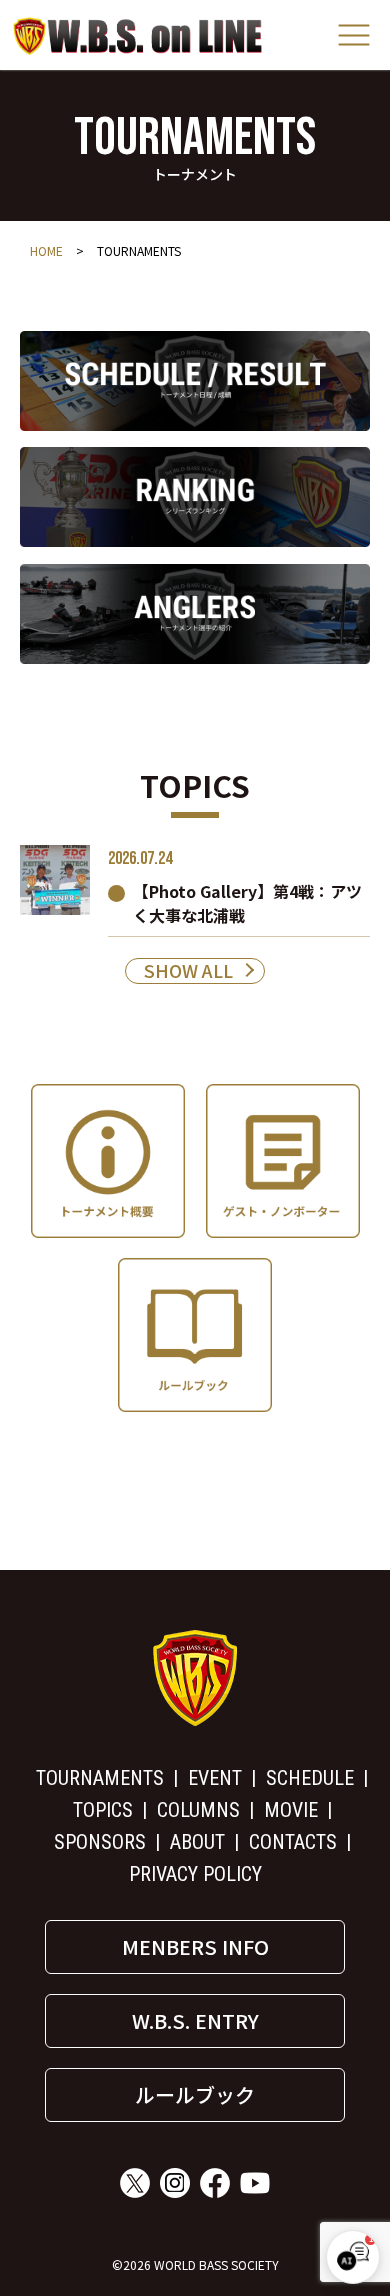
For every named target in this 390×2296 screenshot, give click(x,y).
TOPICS (103, 1810)
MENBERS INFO (195, 1946)
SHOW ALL (188, 970)
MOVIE (291, 1810)
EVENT (215, 1778)
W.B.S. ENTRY (195, 2020)
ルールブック (195, 1335)
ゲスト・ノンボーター (283, 1161)
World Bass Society (138, 35)
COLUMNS (198, 1810)
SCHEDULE (310, 1778)
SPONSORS (100, 1842)
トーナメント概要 (108, 1161)
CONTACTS (293, 1842)
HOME (46, 250)
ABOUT (197, 1842)
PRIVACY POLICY (195, 1874)
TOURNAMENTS (100, 1778)
